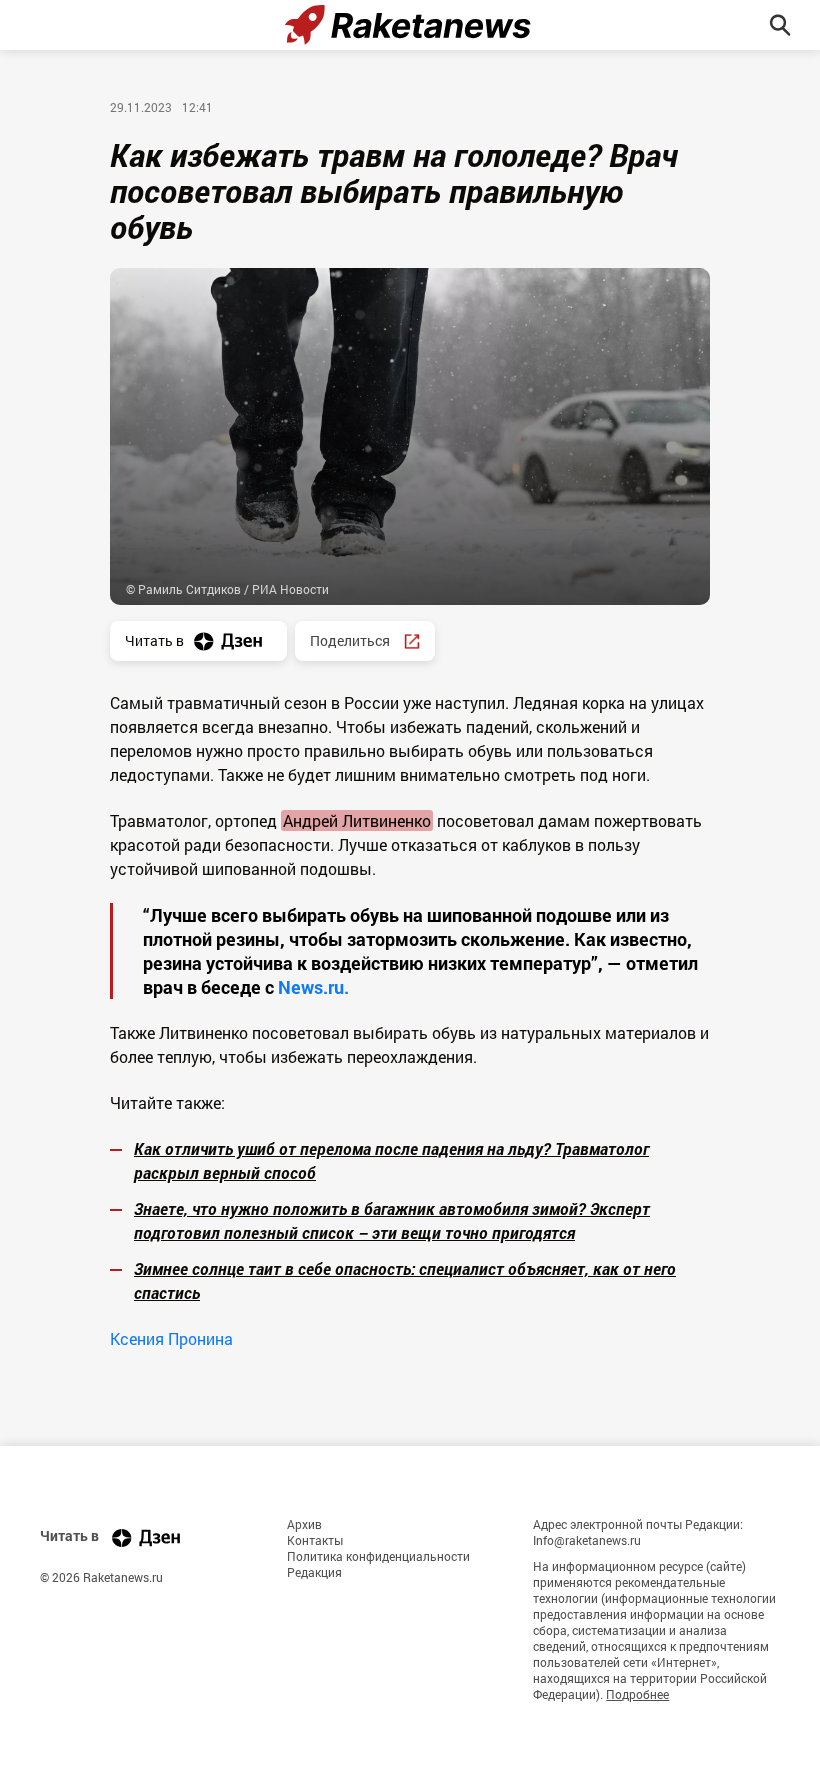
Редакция (314, 1572)
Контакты (315, 1540)
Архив (304, 1524)
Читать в (154, 640)
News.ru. (311, 987)
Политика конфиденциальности (378, 1556)
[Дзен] (146, 1537)
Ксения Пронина (171, 1338)
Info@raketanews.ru (587, 1540)
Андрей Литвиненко (357, 820)
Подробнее (637, 1694)
